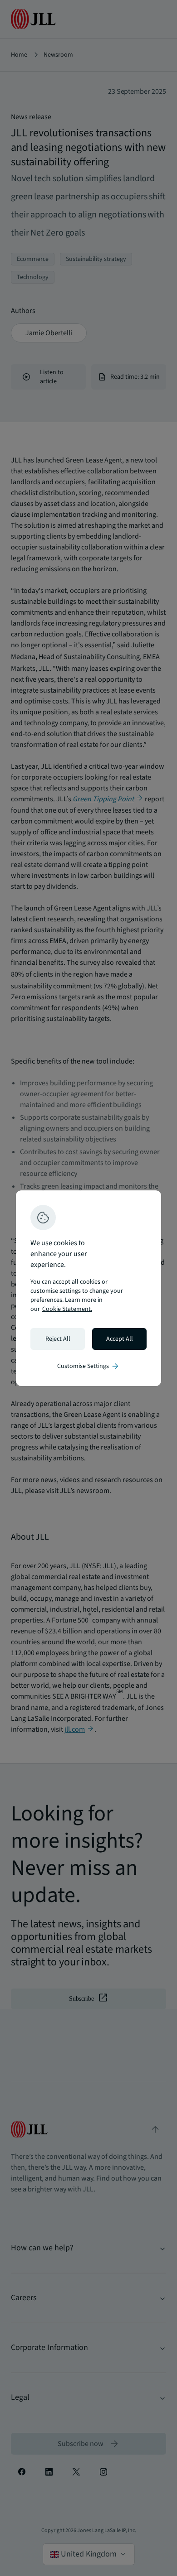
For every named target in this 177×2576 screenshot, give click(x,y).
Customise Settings (88, 1366)
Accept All (120, 1339)
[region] (88, 1288)
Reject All (58, 1339)
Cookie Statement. (67, 1309)
